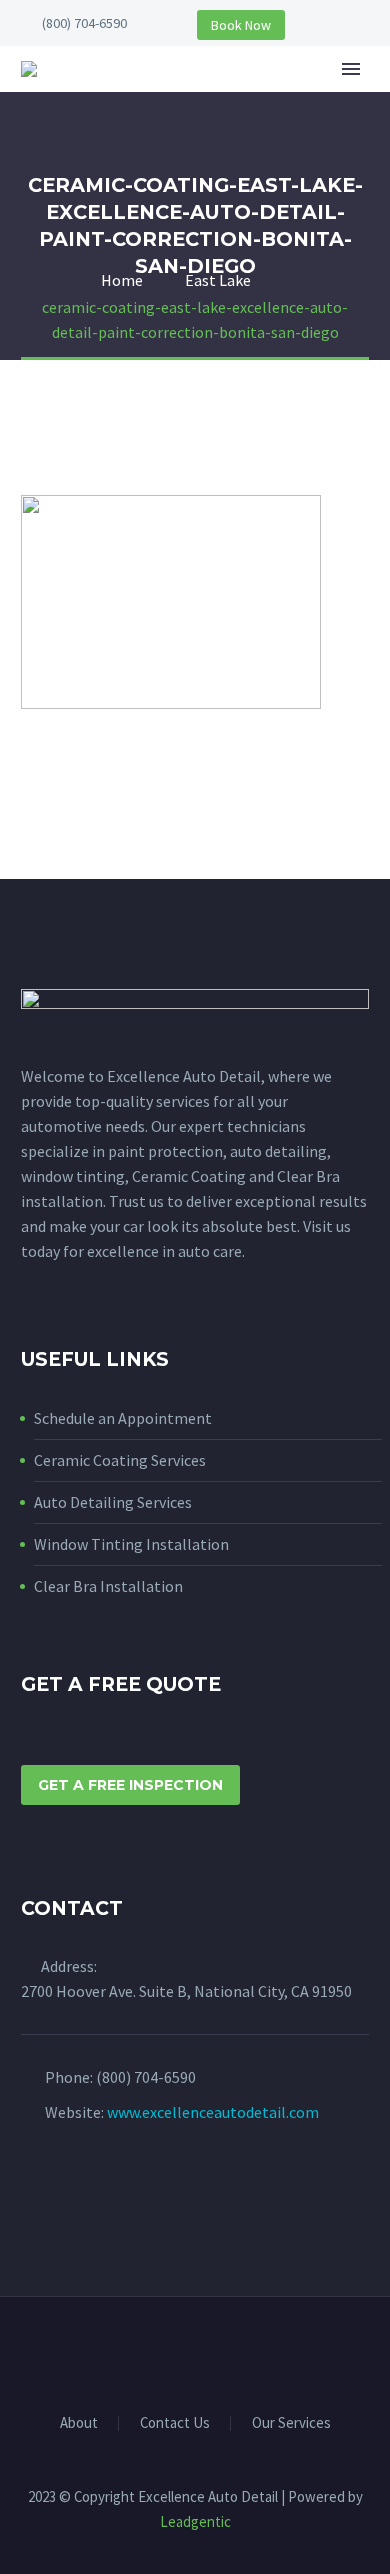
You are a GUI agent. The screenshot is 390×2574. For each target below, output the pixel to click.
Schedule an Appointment (123, 1418)
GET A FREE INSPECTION (130, 1785)
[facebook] (33, 2190)
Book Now (241, 25)
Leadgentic (195, 2521)
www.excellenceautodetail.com (213, 2112)
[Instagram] (208, 2351)
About (264, 99)
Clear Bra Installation (108, 1586)
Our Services (291, 2423)
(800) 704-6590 (84, 23)
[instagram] (70, 2190)
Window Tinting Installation (131, 1544)
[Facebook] (182, 2351)
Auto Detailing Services (113, 1502)
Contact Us (175, 2423)
